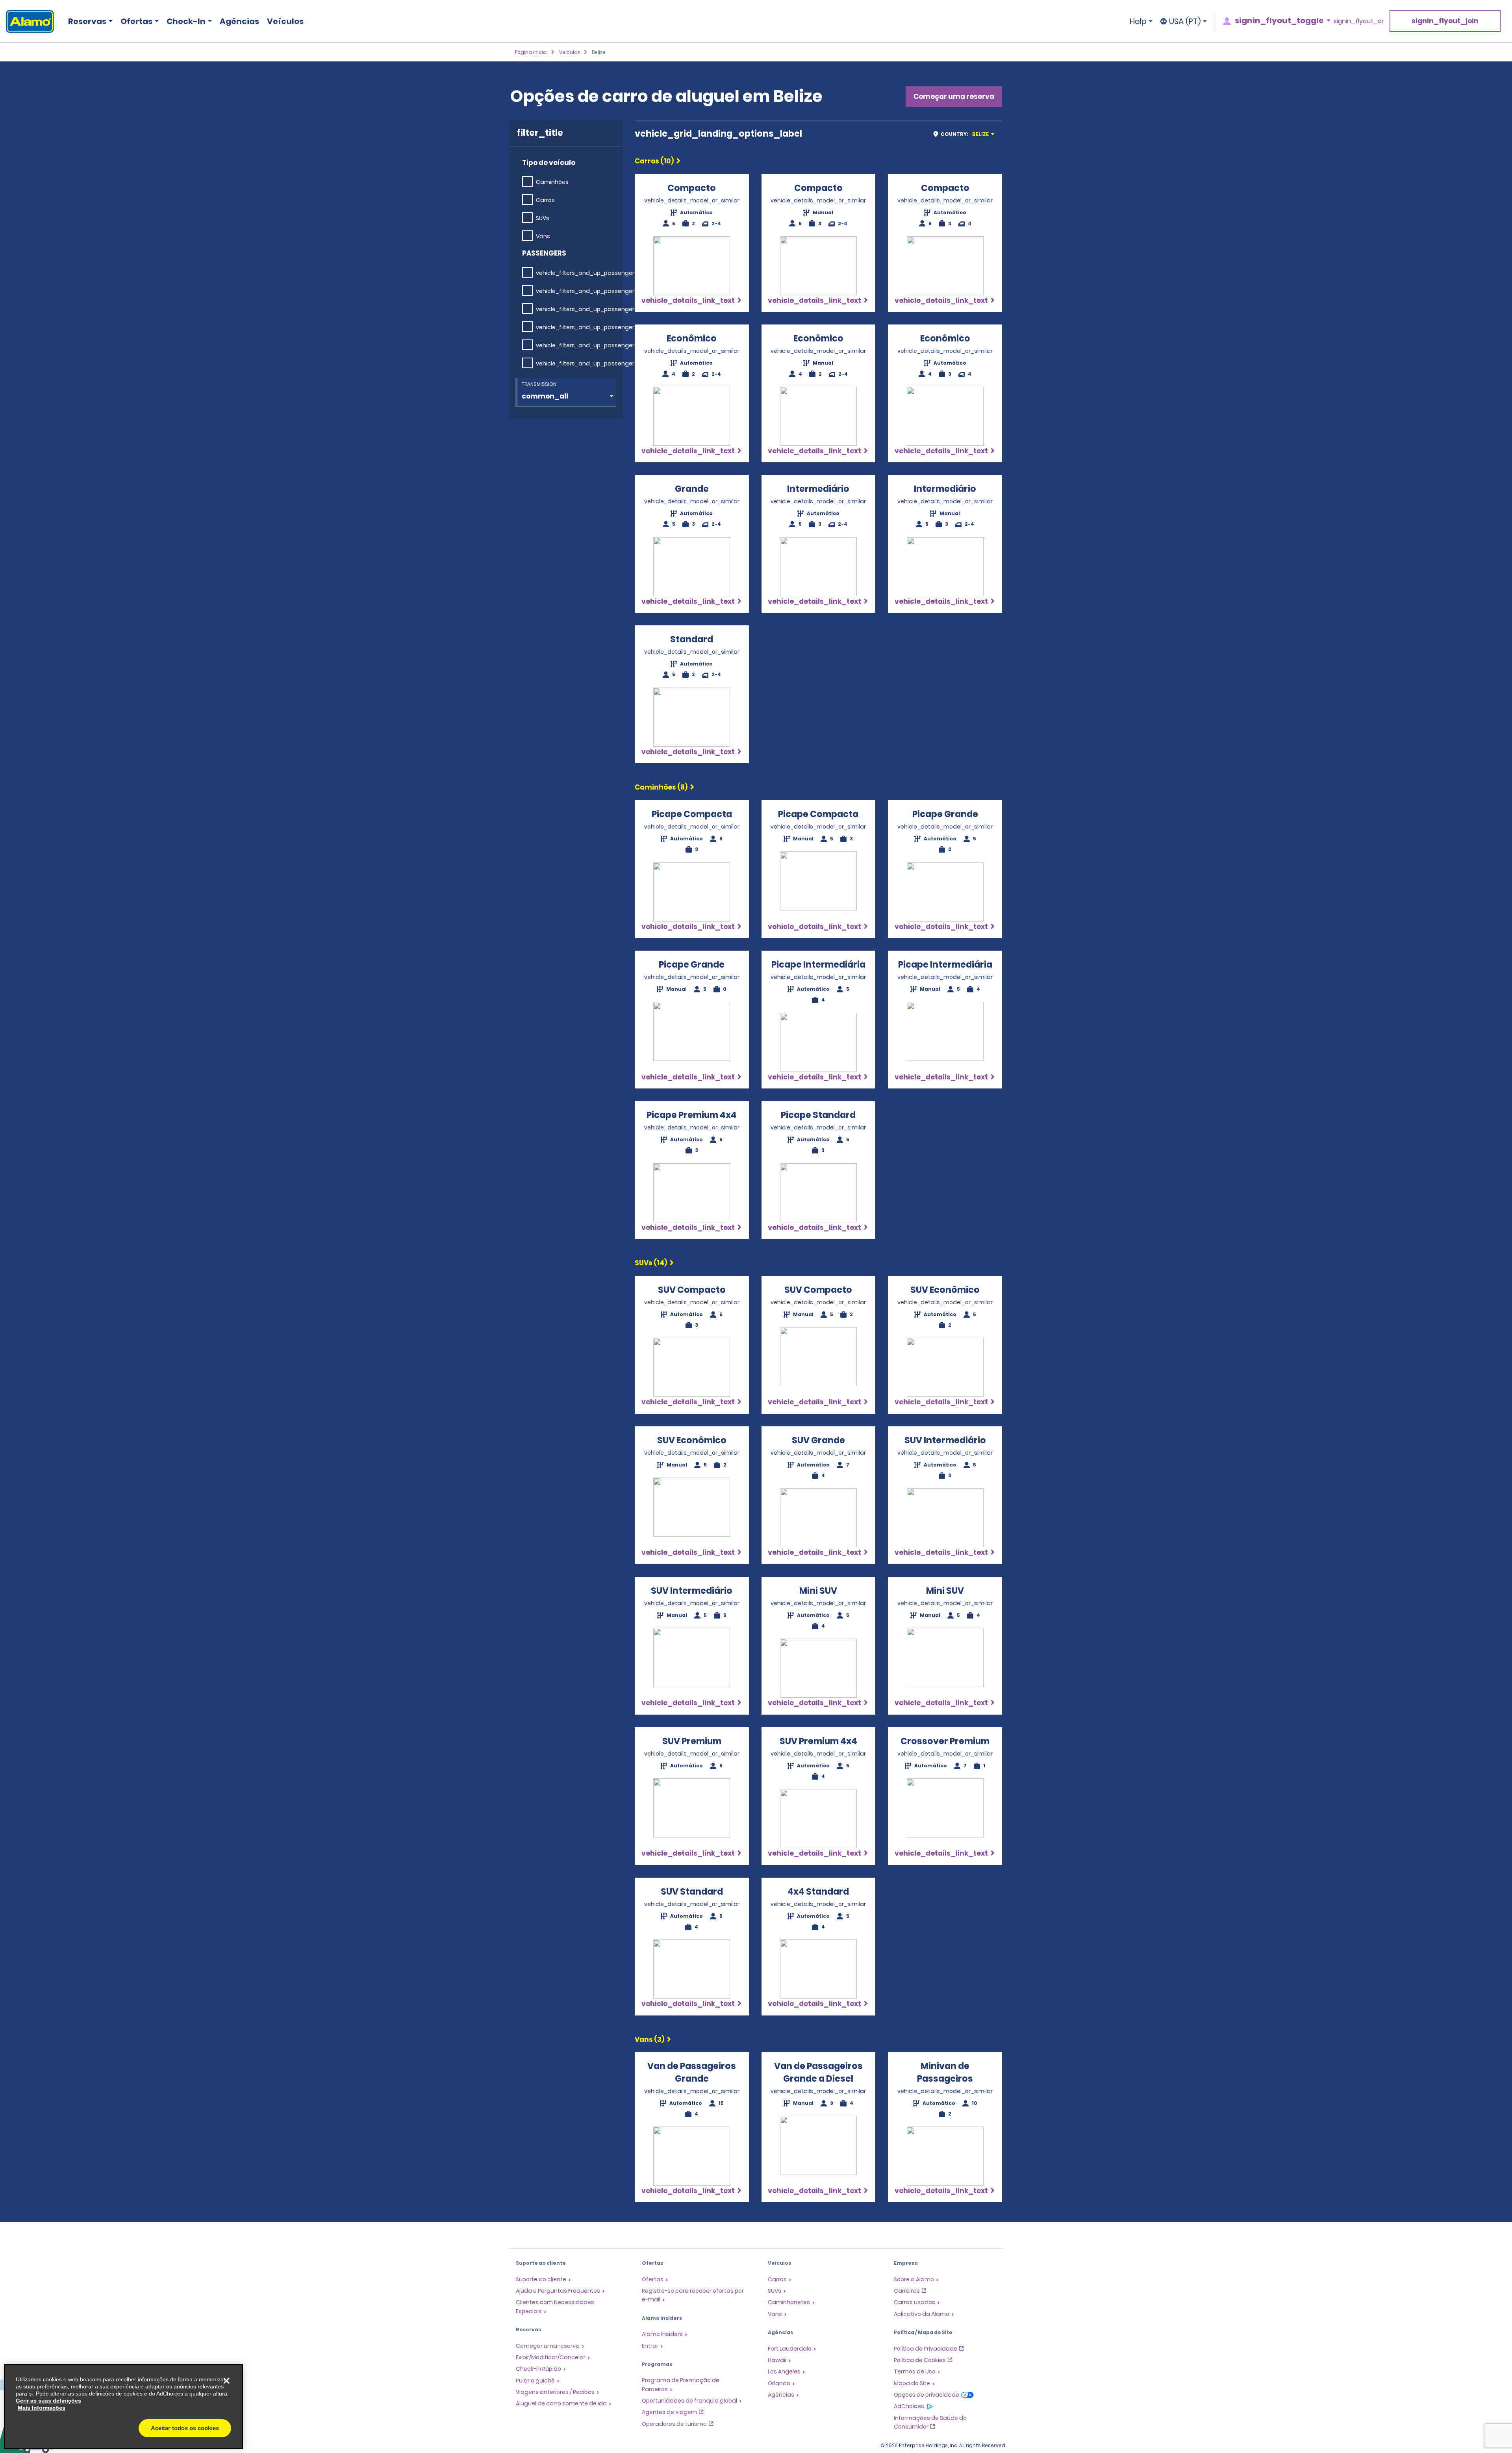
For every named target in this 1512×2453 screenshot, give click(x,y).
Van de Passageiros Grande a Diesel (818, 2072)
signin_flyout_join (1445, 21)
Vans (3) (649, 2040)
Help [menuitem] (1138, 21)
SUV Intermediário (945, 1440)
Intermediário (818, 489)
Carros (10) (654, 161)
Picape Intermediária (818, 965)
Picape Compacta (692, 814)
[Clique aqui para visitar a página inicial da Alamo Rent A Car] (27, 21)
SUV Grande (818, 1440)
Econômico (692, 338)
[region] (123, 2407)
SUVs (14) (651, 1263)
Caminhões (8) (661, 787)
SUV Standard (692, 1892)
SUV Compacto (692, 1290)
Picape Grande (945, 814)
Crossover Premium (945, 1741)
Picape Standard (818, 1115)
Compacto (692, 188)
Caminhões (552, 182)
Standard (692, 639)
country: (965, 134)
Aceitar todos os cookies (185, 2428)
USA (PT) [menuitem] (1185, 21)
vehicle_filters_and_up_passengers (587, 273)
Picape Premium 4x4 (692, 1115)
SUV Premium (692, 1741)
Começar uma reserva (954, 96)
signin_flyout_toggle (1279, 20)
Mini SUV (818, 1591)
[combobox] (966, 134)
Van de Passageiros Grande (692, 2072)
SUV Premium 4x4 (818, 1741)
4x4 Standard (818, 1892)
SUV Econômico (945, 1290)
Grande (692, 489)
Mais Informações (42, 2408)
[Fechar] (226, 2381)
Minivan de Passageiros (945, 2072)
